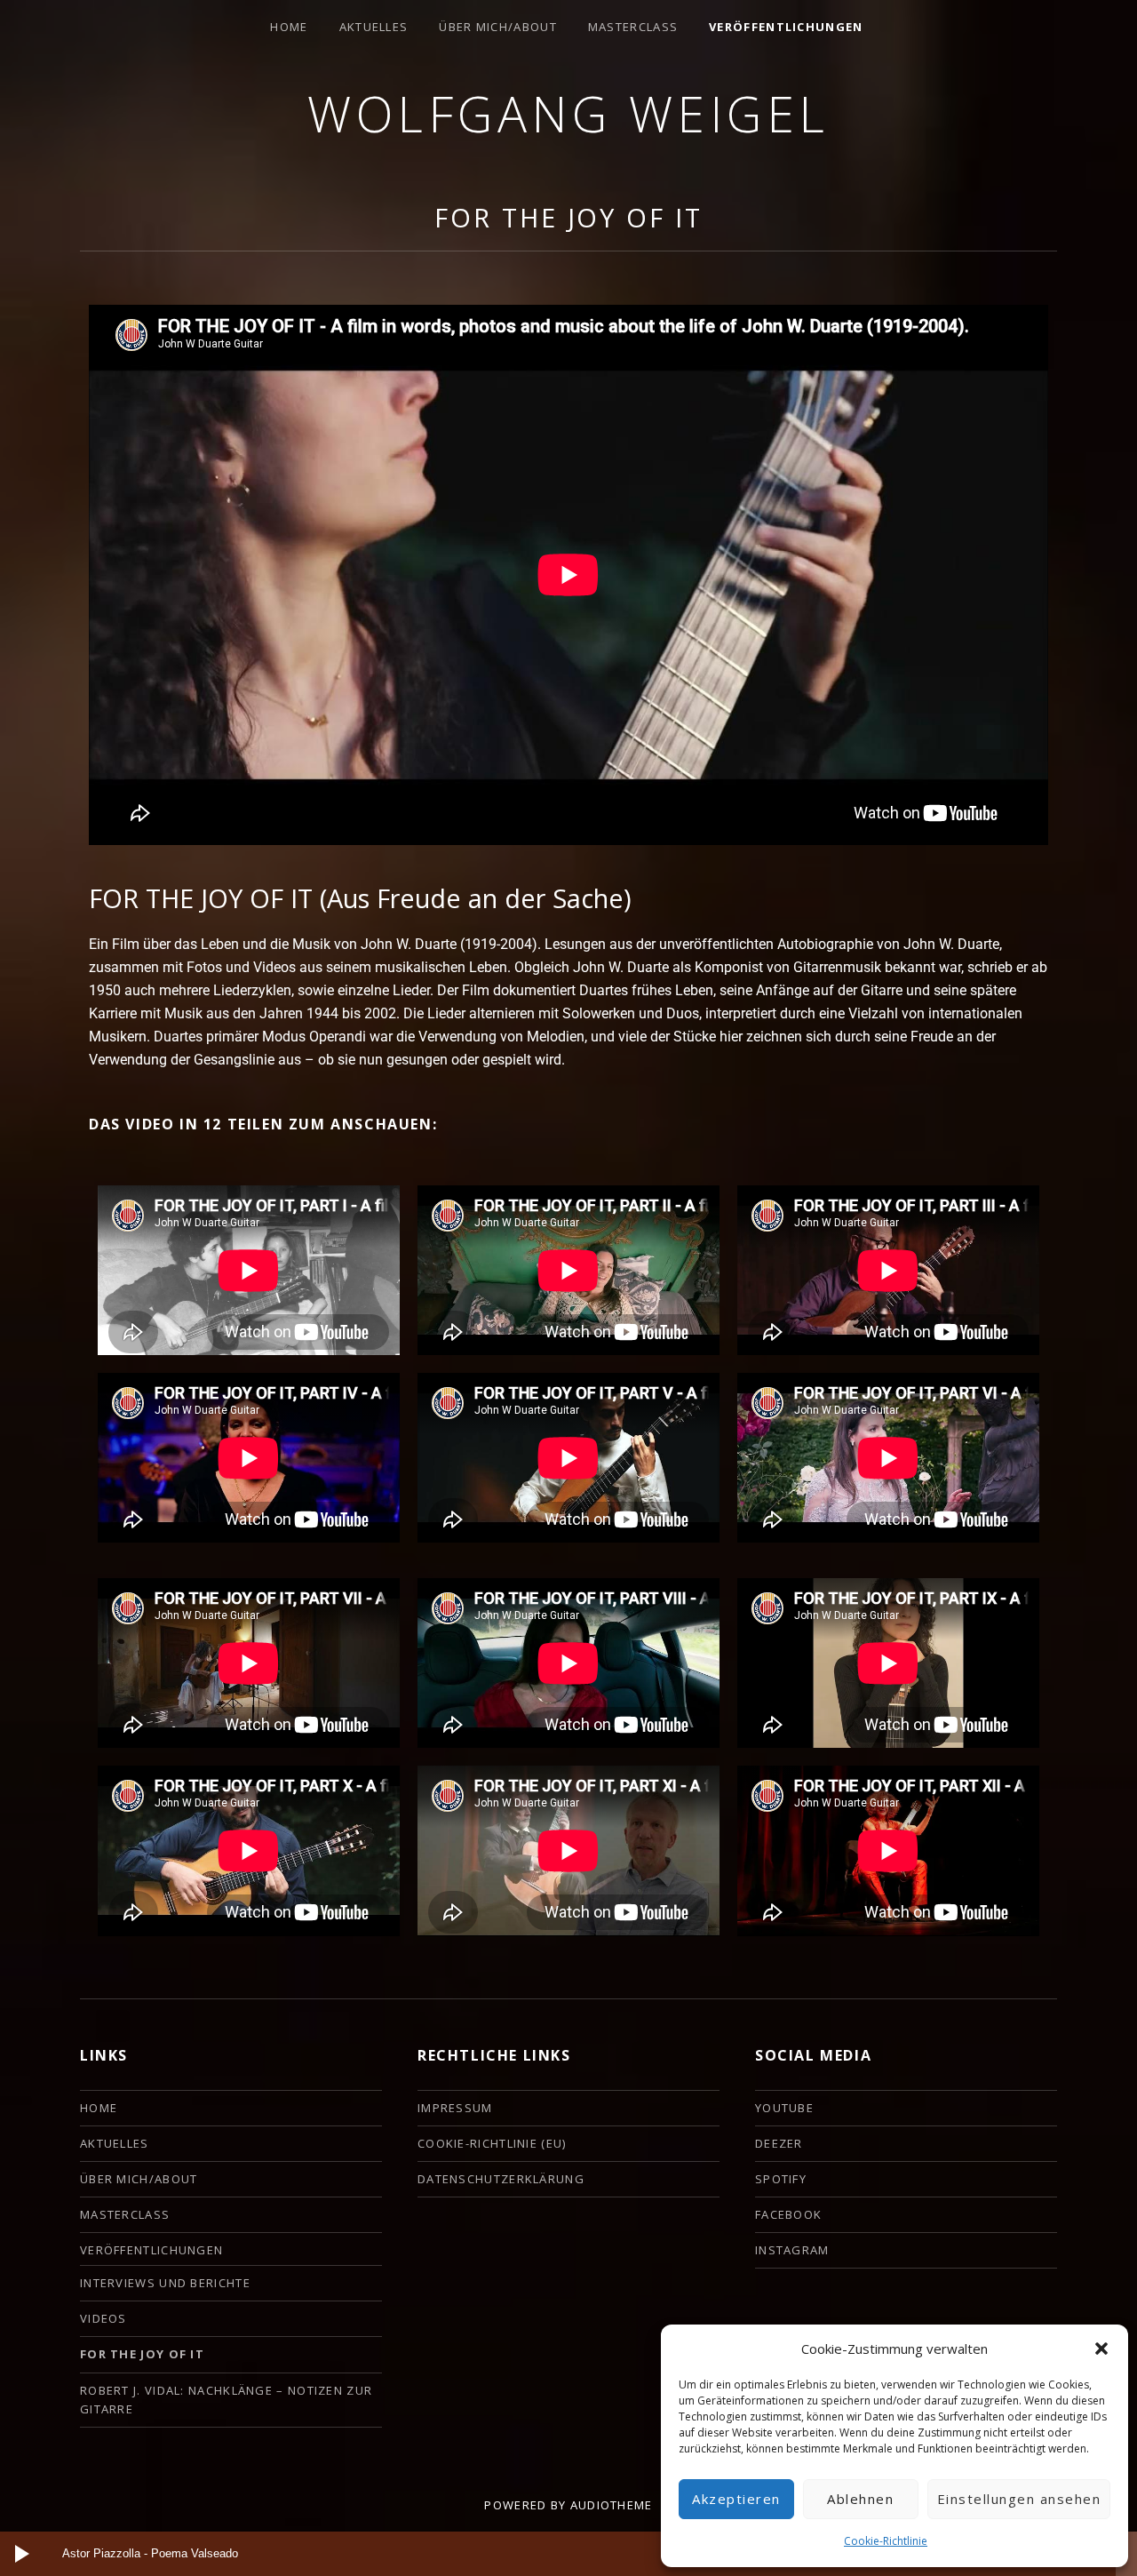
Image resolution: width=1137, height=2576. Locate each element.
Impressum (455, 2108)
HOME (289, 27)
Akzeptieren (736, 2499)
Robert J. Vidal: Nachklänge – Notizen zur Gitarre (226, 2400)
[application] (568, 2554)
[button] (1101, 2349)
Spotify (781, 2179)
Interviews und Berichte (165, 2283)
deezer (779, 2143)
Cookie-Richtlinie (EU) (492, 2143)
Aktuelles (374, 27)
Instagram (792, 2250)
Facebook (788, 2214)
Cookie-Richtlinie (886, 2541)
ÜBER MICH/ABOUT (498, 27)
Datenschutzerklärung (501, 2179)
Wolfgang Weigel (568, 113)
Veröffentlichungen (786, 27)
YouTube (784, 2108)
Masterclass (633, 27)
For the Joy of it (142, 2354)
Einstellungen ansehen (1019, 2499)
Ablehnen (860, 2499)
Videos (103, 2318)
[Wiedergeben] (22, 2554)
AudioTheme (612, 2505)
